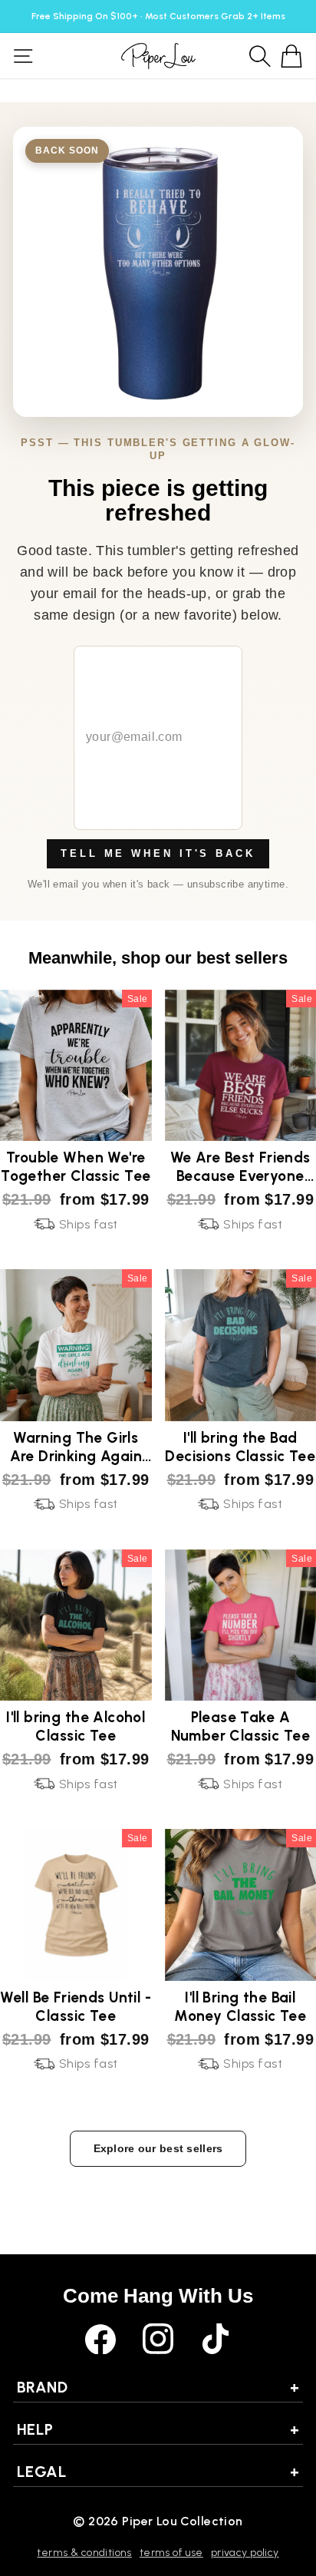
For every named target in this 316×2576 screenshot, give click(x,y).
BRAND (158, 2387)
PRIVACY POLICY (245, 2553)
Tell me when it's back (158, 853)
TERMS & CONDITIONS (84, 2553)
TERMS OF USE (171, 2553)
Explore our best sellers (158, 2148)
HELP (158, 2429)
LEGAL (158, 2472)
